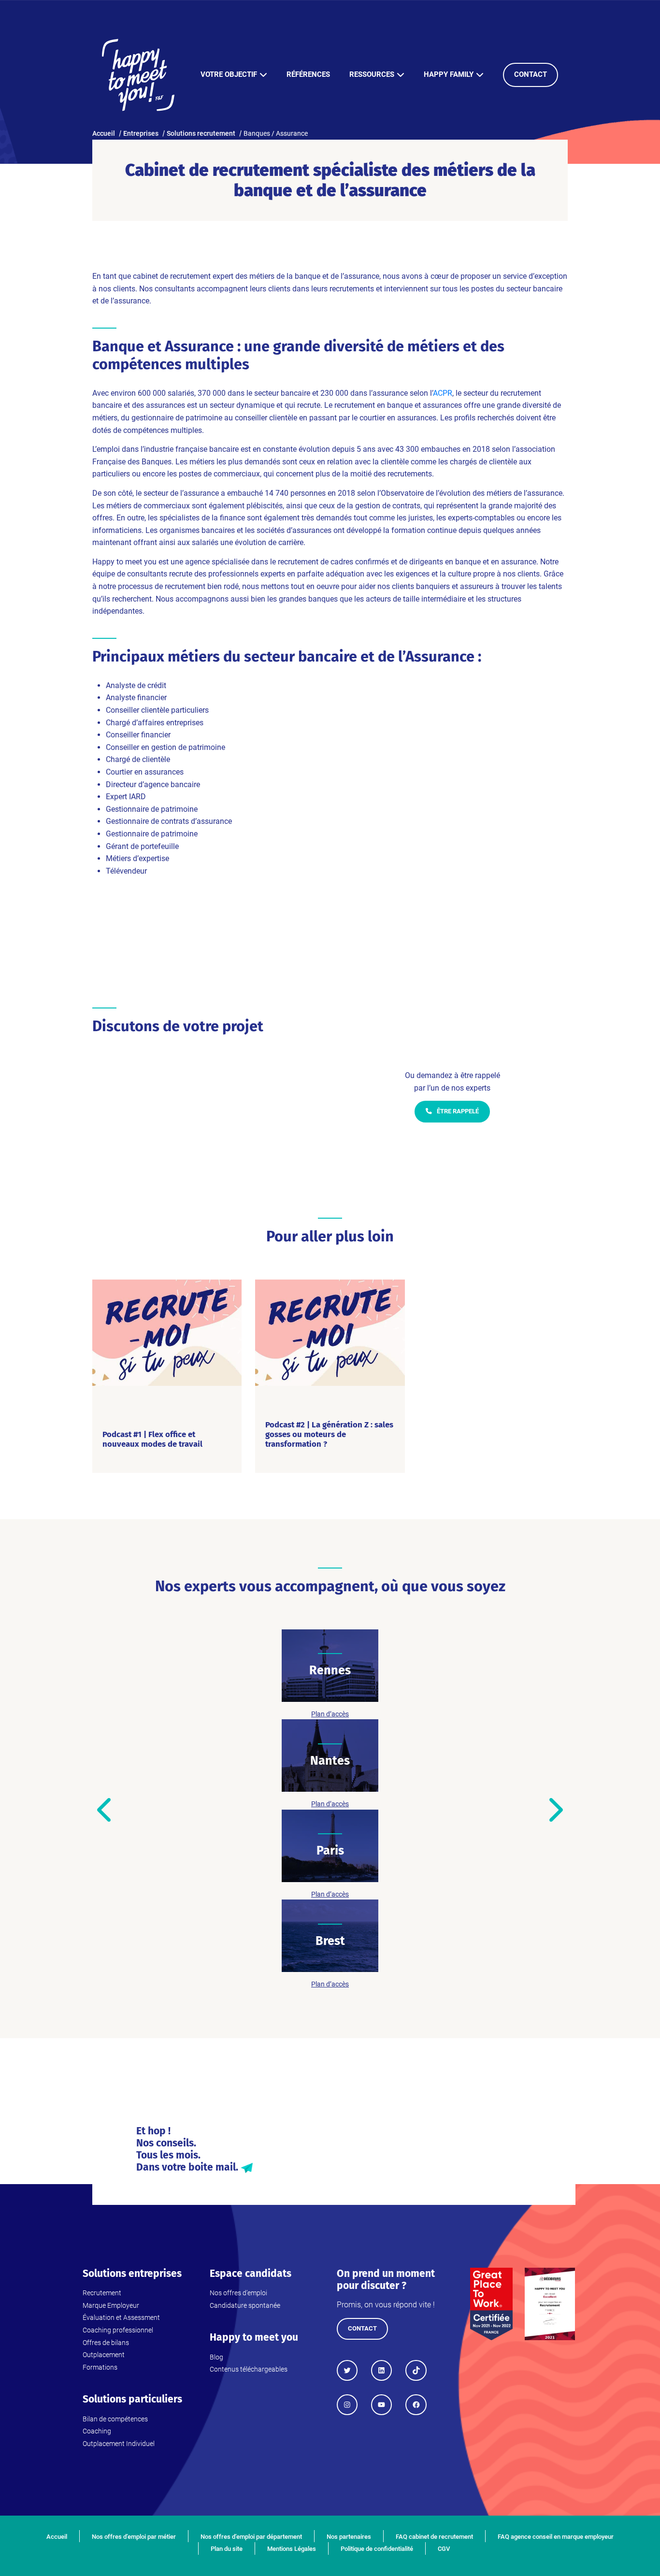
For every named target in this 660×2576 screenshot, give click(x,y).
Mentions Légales (292, 2549)
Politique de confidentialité (377, 2549)
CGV (444, 2549)
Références (308, 74)
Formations (100, 2367)
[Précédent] (106, 1810)
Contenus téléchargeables (249, 2369)
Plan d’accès (330, 1714)
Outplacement (104, 2355)
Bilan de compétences (115, 2419)
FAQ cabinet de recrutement (434, 2537)
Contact (531, 74)
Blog (216, 2357)
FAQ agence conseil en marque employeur (556, 2537)
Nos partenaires (349, 2537)
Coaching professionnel (118, 2330)
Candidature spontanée (245, 2305)
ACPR (443, 393)
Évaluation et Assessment (121, 2317)
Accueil (57, 2537)
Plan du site (227, 2549)
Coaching (97, 2431)
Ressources (372, 74)
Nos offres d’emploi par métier (134, 2537)
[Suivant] (554, 1810)
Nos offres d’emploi (238, 2293)
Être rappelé (457, 1111)
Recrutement (102, 2293)
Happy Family (449, 74)
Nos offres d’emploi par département (251, 2537)
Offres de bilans (106, 2343)
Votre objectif (229, 74)
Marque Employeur (111, 2305)
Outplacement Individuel (119, 2444)
